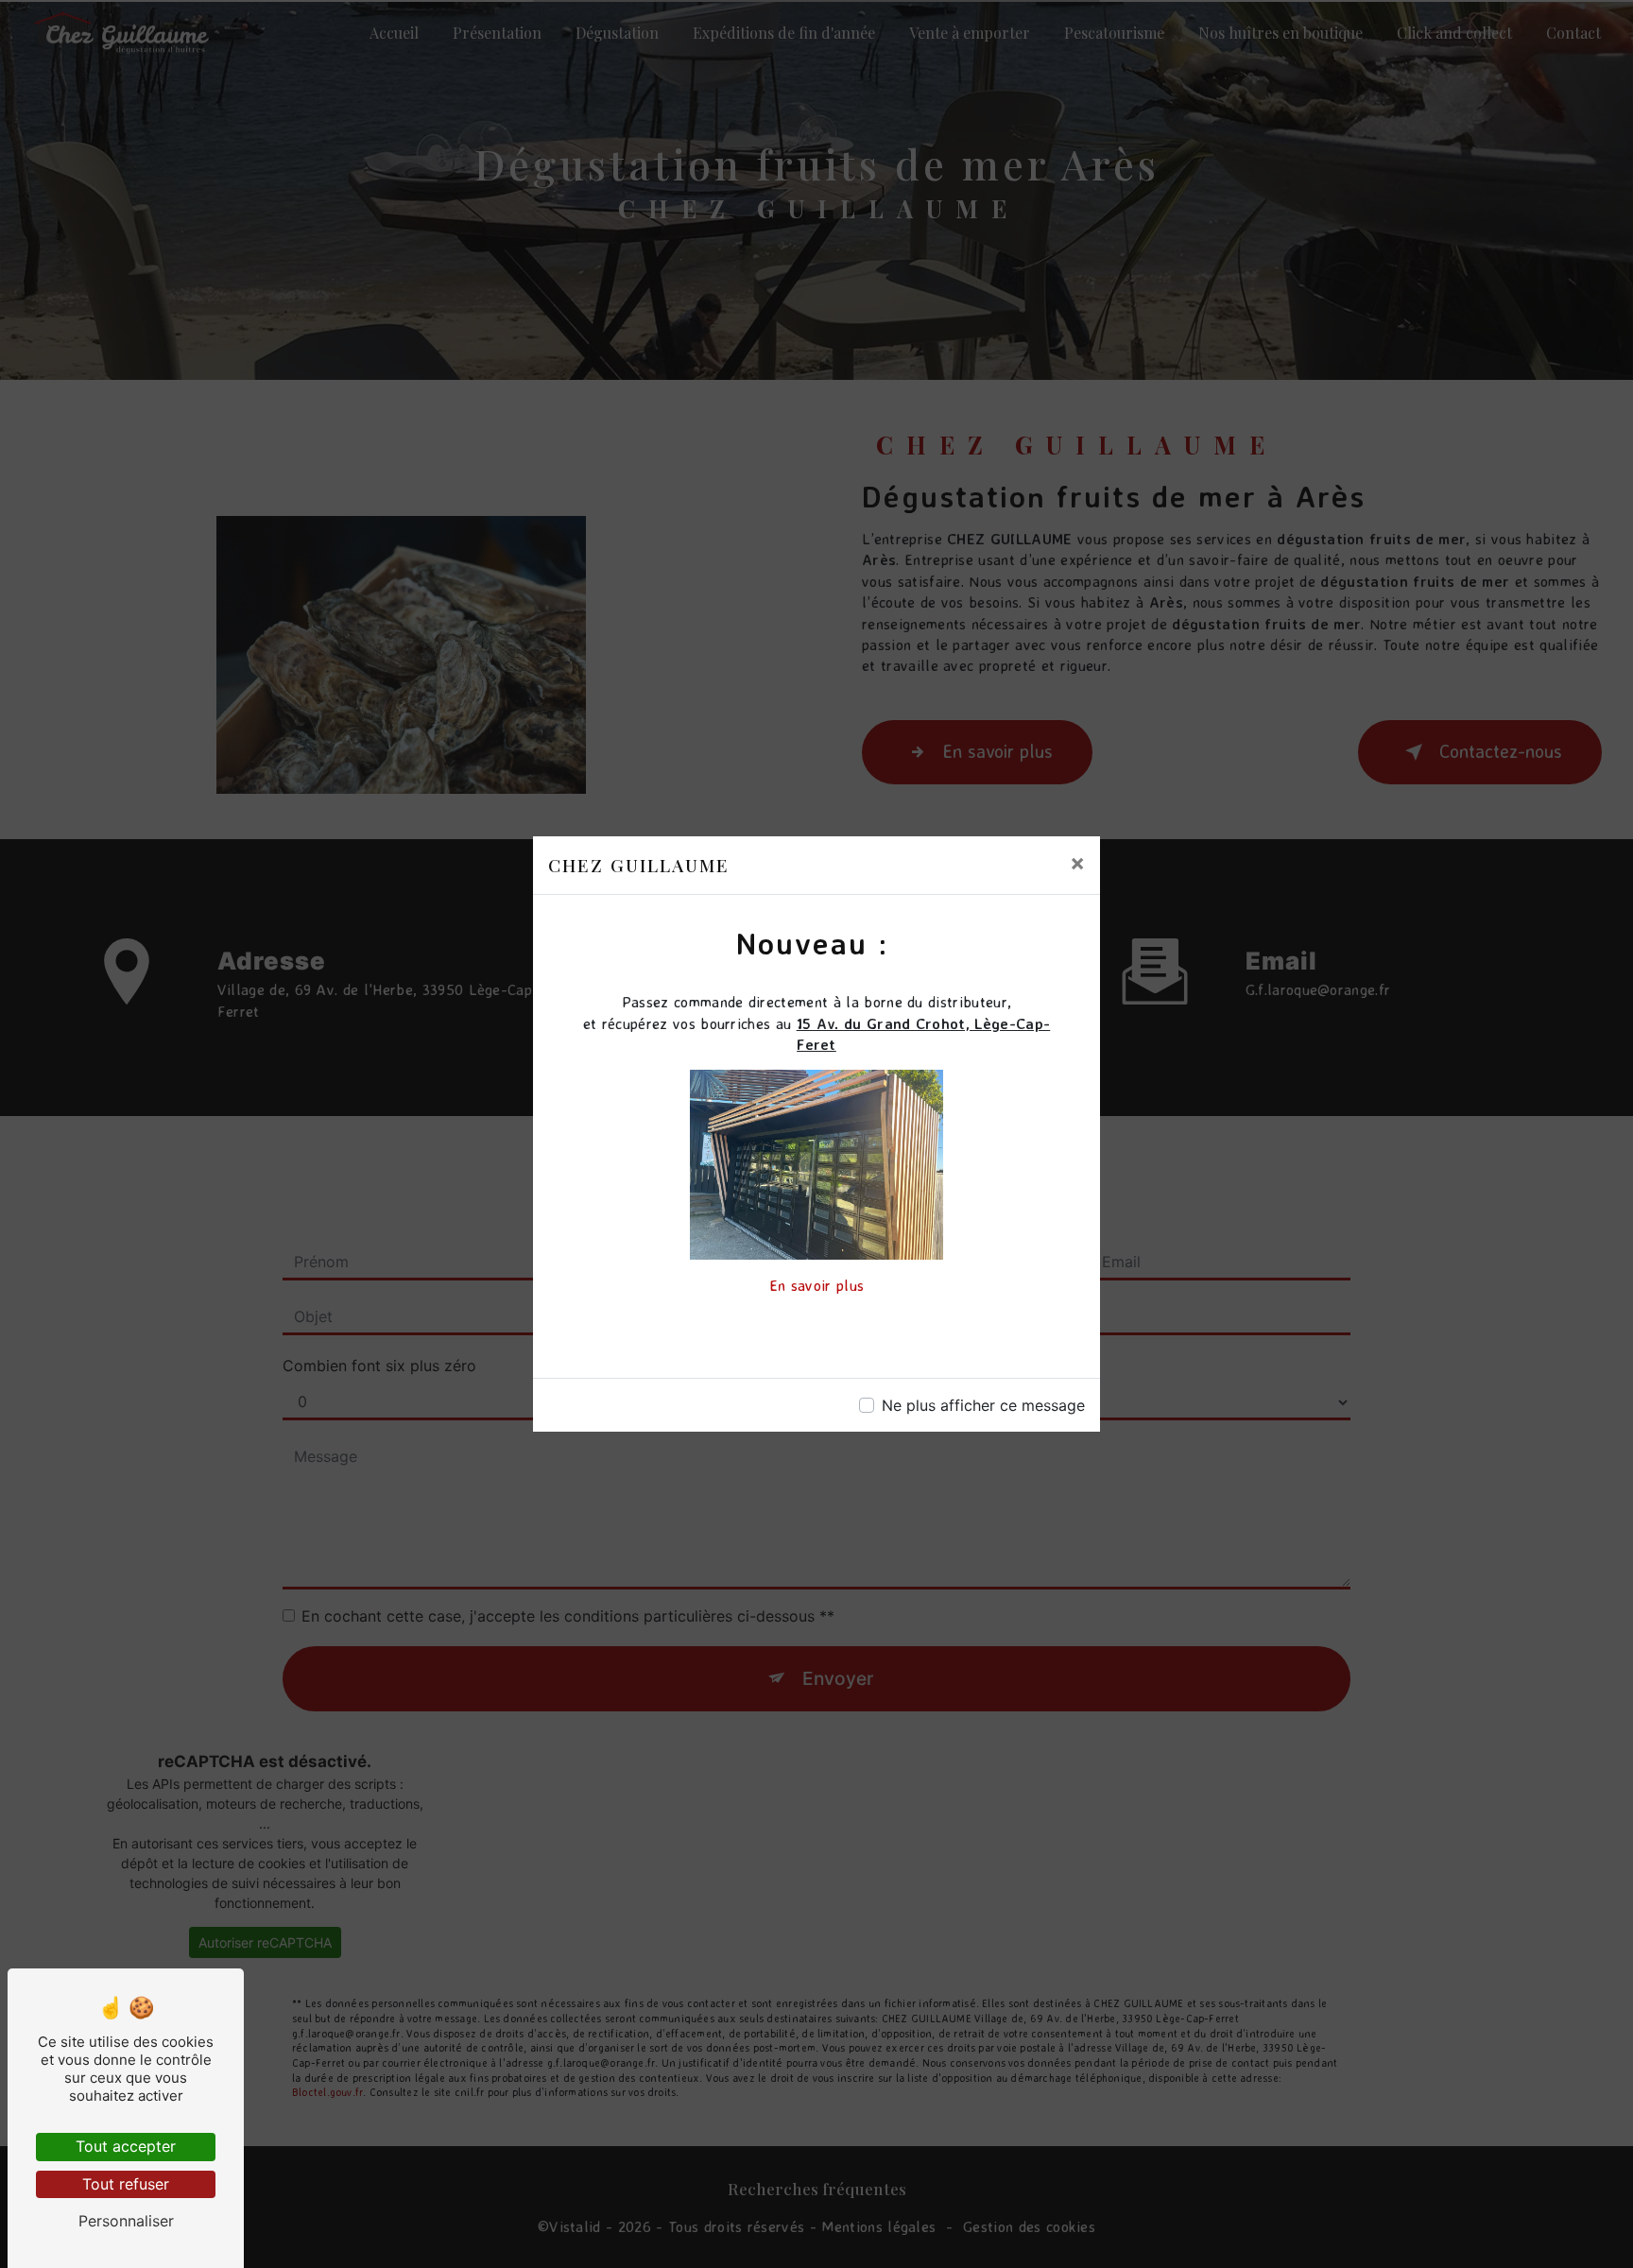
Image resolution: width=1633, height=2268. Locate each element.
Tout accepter (126, 2146)
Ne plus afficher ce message (983, 1405)
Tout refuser (126, 2184)
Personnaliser (126, 2221)
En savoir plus (816, 1285)
